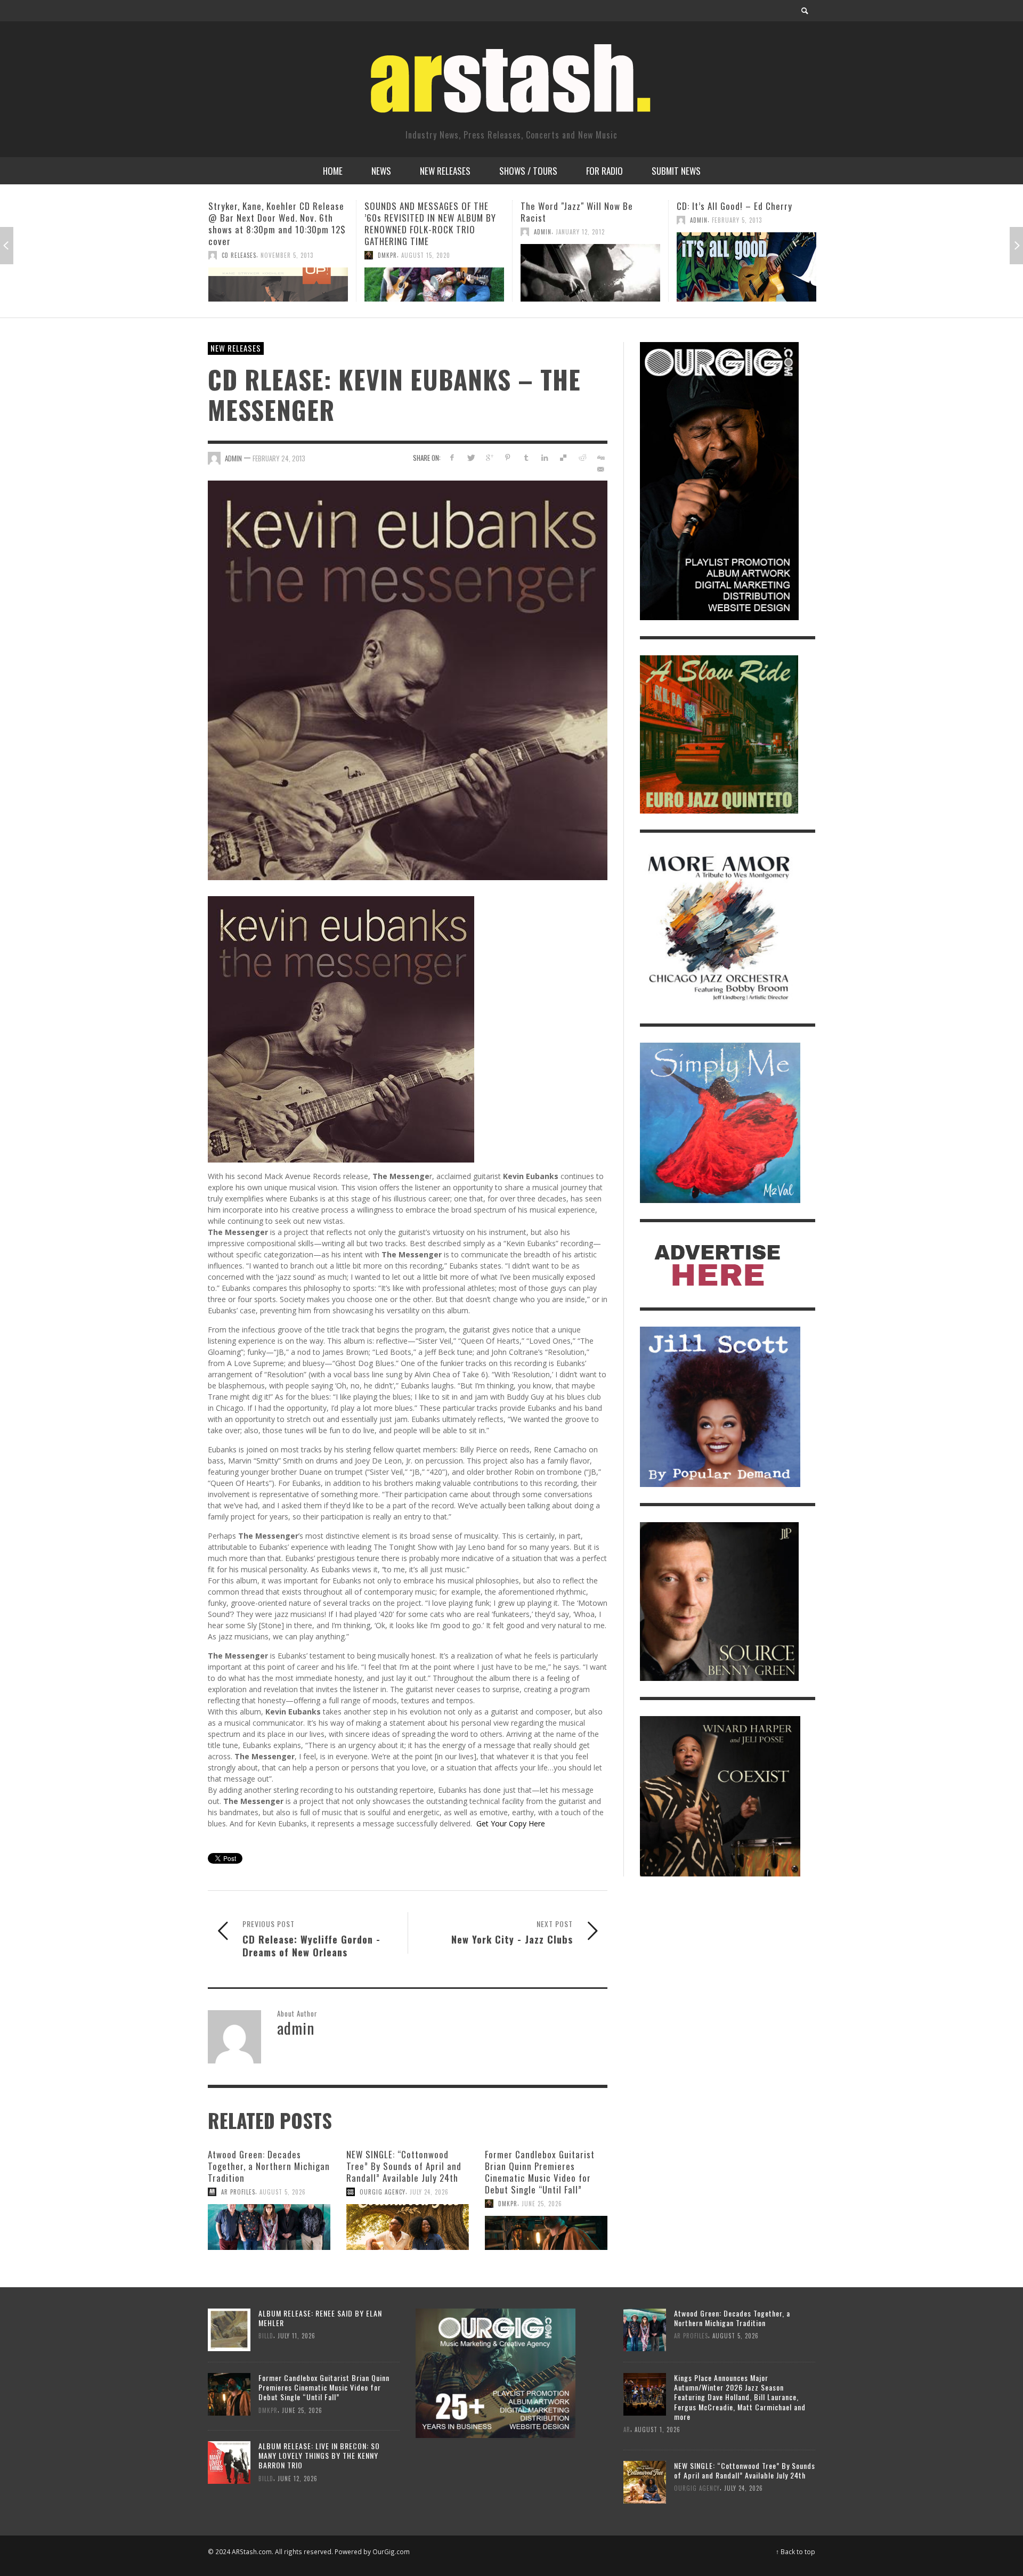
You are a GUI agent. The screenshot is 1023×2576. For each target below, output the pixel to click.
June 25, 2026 (542, 2204)
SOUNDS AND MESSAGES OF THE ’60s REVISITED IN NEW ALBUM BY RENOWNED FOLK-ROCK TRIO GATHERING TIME (274, 224)
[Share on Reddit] (582, 457)
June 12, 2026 (298, 2479)
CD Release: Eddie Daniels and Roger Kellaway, (737, 212)
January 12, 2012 (424, 232)
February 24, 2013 (279, 458)
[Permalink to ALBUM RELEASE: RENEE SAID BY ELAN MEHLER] (229, 2329)
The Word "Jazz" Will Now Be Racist (421, 212)
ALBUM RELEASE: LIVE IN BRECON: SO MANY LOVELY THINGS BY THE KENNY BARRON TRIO (319, 2455)
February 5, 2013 (581, 220)
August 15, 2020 (270, 255)
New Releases (236, 348)
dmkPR (231, 255)
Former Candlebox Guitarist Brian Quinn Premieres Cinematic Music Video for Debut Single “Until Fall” (540, 2172)
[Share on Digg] (600, 457)
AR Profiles (238, 2192)
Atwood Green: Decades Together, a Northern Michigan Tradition (269, 2166)
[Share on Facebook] (452, 457)
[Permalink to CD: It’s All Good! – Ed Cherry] (590, 267)
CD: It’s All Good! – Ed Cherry (578, 206)
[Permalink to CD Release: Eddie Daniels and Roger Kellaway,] (746, 273)
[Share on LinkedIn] (545, 457)
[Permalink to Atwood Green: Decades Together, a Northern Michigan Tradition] (269, 2227)
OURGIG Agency (383, 2192)
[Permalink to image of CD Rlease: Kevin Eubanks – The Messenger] (408, 680)
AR (627, 2429)
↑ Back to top (795, 2551)
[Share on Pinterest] (508, 457)
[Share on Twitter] (471, 457)
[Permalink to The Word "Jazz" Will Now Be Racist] (434, 273)
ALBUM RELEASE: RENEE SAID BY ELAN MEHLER (320, 2318)
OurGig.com (391, 2551)
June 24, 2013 (729, 232)
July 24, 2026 (429, 2192)
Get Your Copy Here (511, 1823)
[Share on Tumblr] (526, 457)
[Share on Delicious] (563, 457)
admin (387, 232)
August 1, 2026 (657, 2429)
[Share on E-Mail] (600, 469)
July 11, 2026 (297, 2336)
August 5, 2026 (283, 2192)
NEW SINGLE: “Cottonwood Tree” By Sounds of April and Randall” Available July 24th (404, 2166)
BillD (697, 232)
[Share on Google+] (489, 457)
